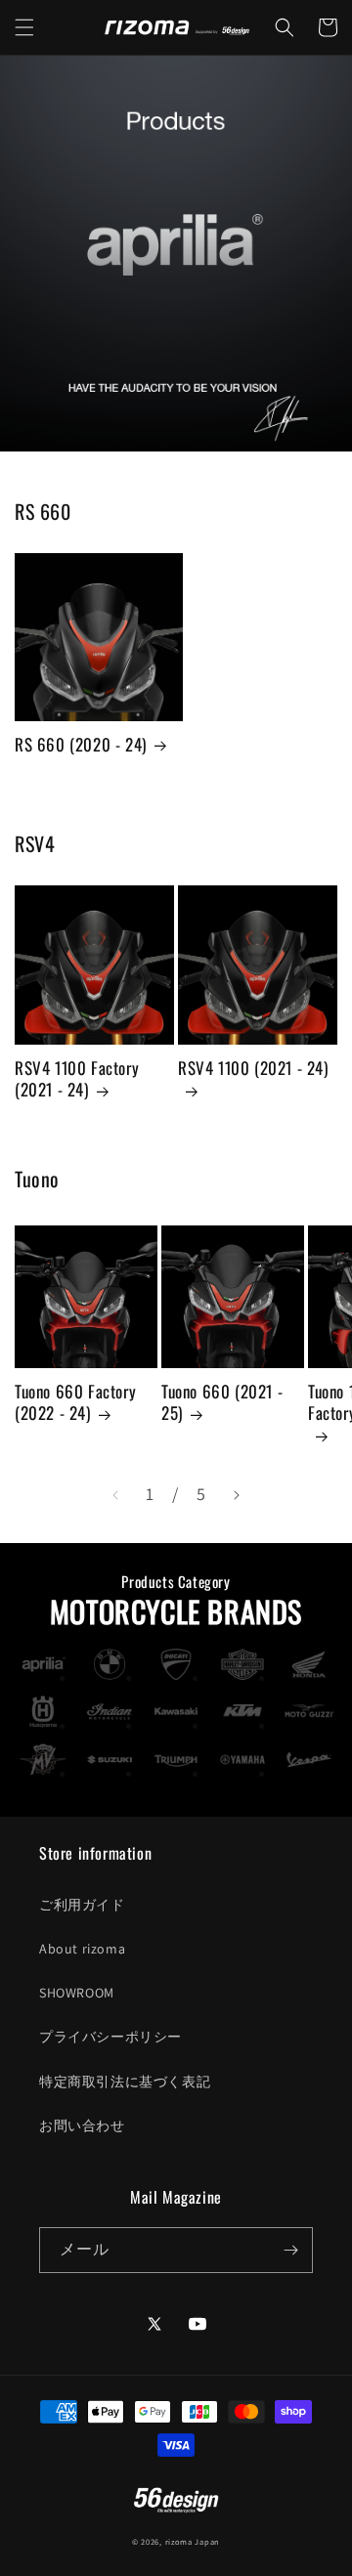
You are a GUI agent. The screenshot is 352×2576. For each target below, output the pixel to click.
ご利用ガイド (82, 1905)
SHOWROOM (77, 1993)
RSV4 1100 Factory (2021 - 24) (77, 1079)
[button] (24, 27)
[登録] (290, 2250)
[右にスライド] (237, 1495)
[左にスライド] (115, 1495)
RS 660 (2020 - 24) (81, 745)
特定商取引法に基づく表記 (125, 2082)
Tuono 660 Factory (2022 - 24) (75, 1402)
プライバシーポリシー (110, 2037)
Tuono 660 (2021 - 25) (222, 1402)
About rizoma (82, 1949)
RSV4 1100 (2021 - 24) (253, 1069)
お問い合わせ (82, 2125)
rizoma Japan (193, 2541)
